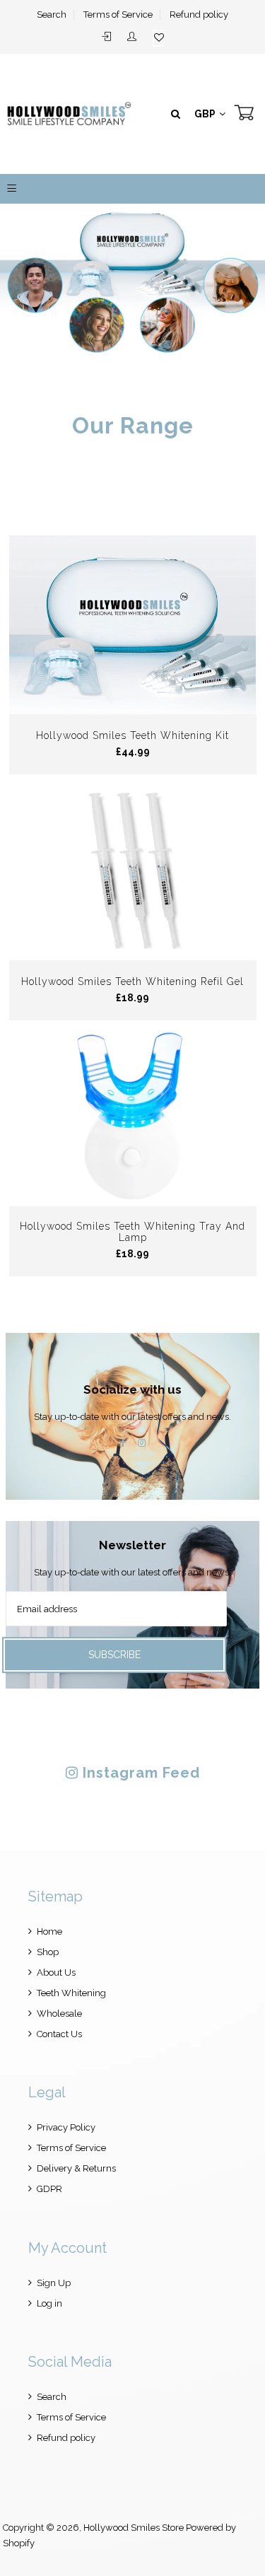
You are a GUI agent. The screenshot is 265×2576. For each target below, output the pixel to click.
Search (52, 14)
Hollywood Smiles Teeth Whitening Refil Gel (132, 981)
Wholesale (59, 2013)
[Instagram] (142, 1443)
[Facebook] (123, 1443)
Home (49, 1931)
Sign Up (54, 2283)
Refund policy (199, 14)
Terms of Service (118, 14)
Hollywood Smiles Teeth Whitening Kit (132, 735)
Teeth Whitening (71, 1993)
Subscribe (114, 1655)
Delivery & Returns (76, 2168)
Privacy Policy (66, 2127)
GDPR (49, 2189)
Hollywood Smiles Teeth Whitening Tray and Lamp (132, 1232)
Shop (48, 1952)
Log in (49, 2303)
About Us (56, 1972)
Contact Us (59, 2034)
